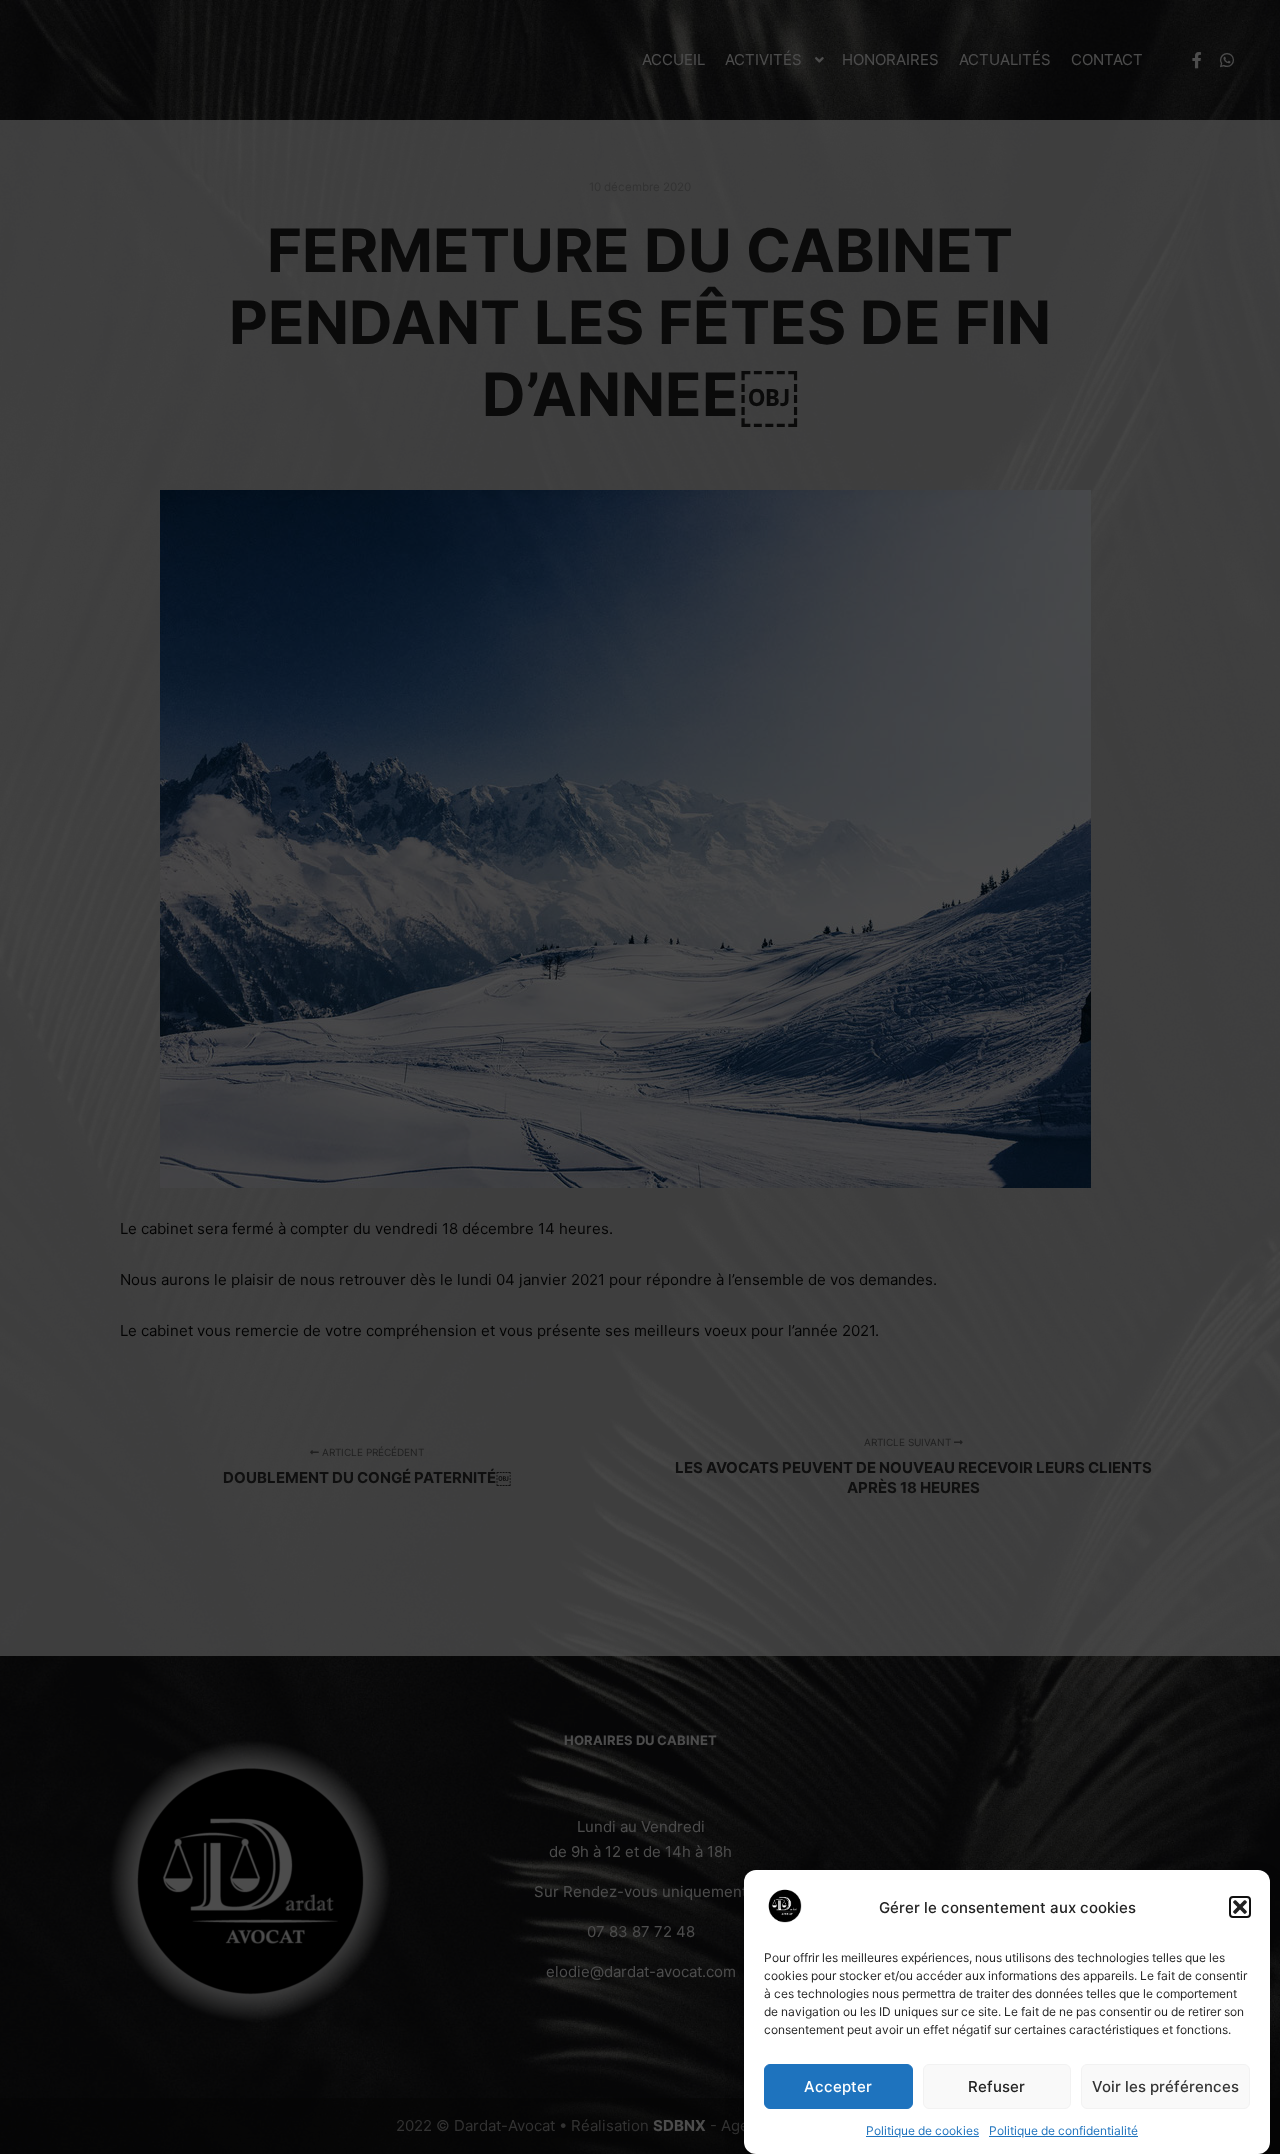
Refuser (996, 2086)
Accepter (838, 2086)
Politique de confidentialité (1063, 2130)
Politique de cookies (922, 2130)
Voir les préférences (1165, 2086)
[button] (1240, 1907)
